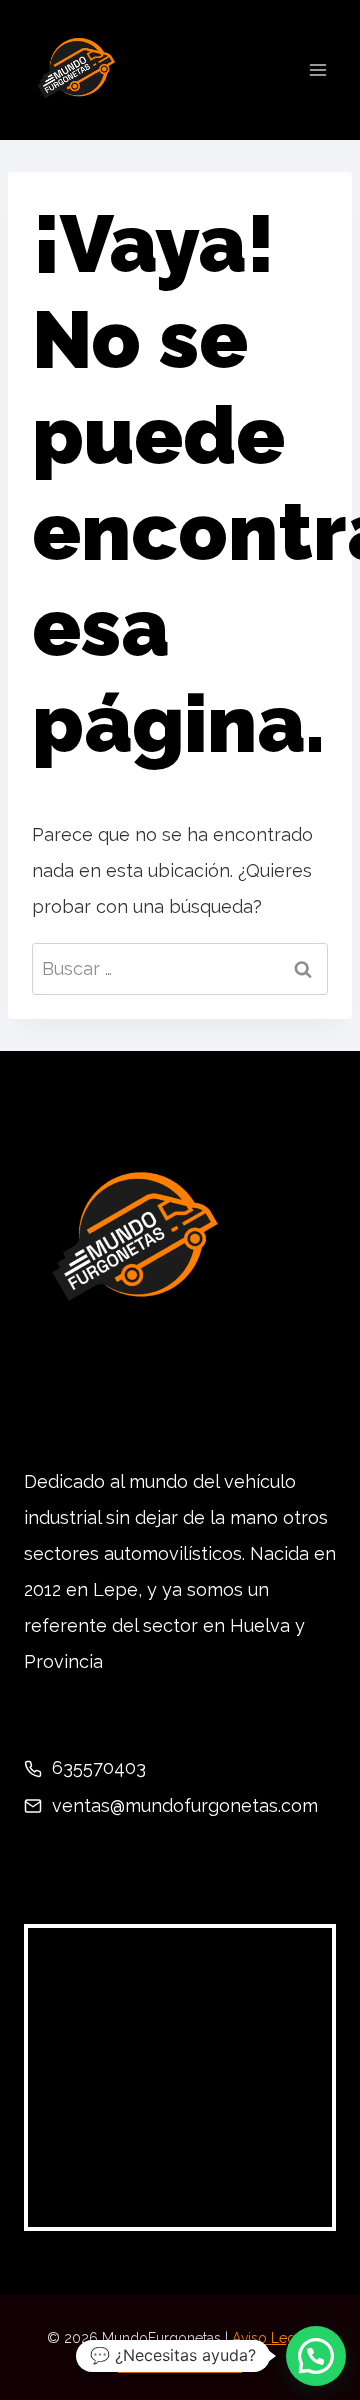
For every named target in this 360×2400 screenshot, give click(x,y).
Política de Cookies (180, 2366)
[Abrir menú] (317, 69)
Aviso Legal (267, 2338)
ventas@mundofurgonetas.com (185, 1805)
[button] (316, 2356)
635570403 (99, 1767)
